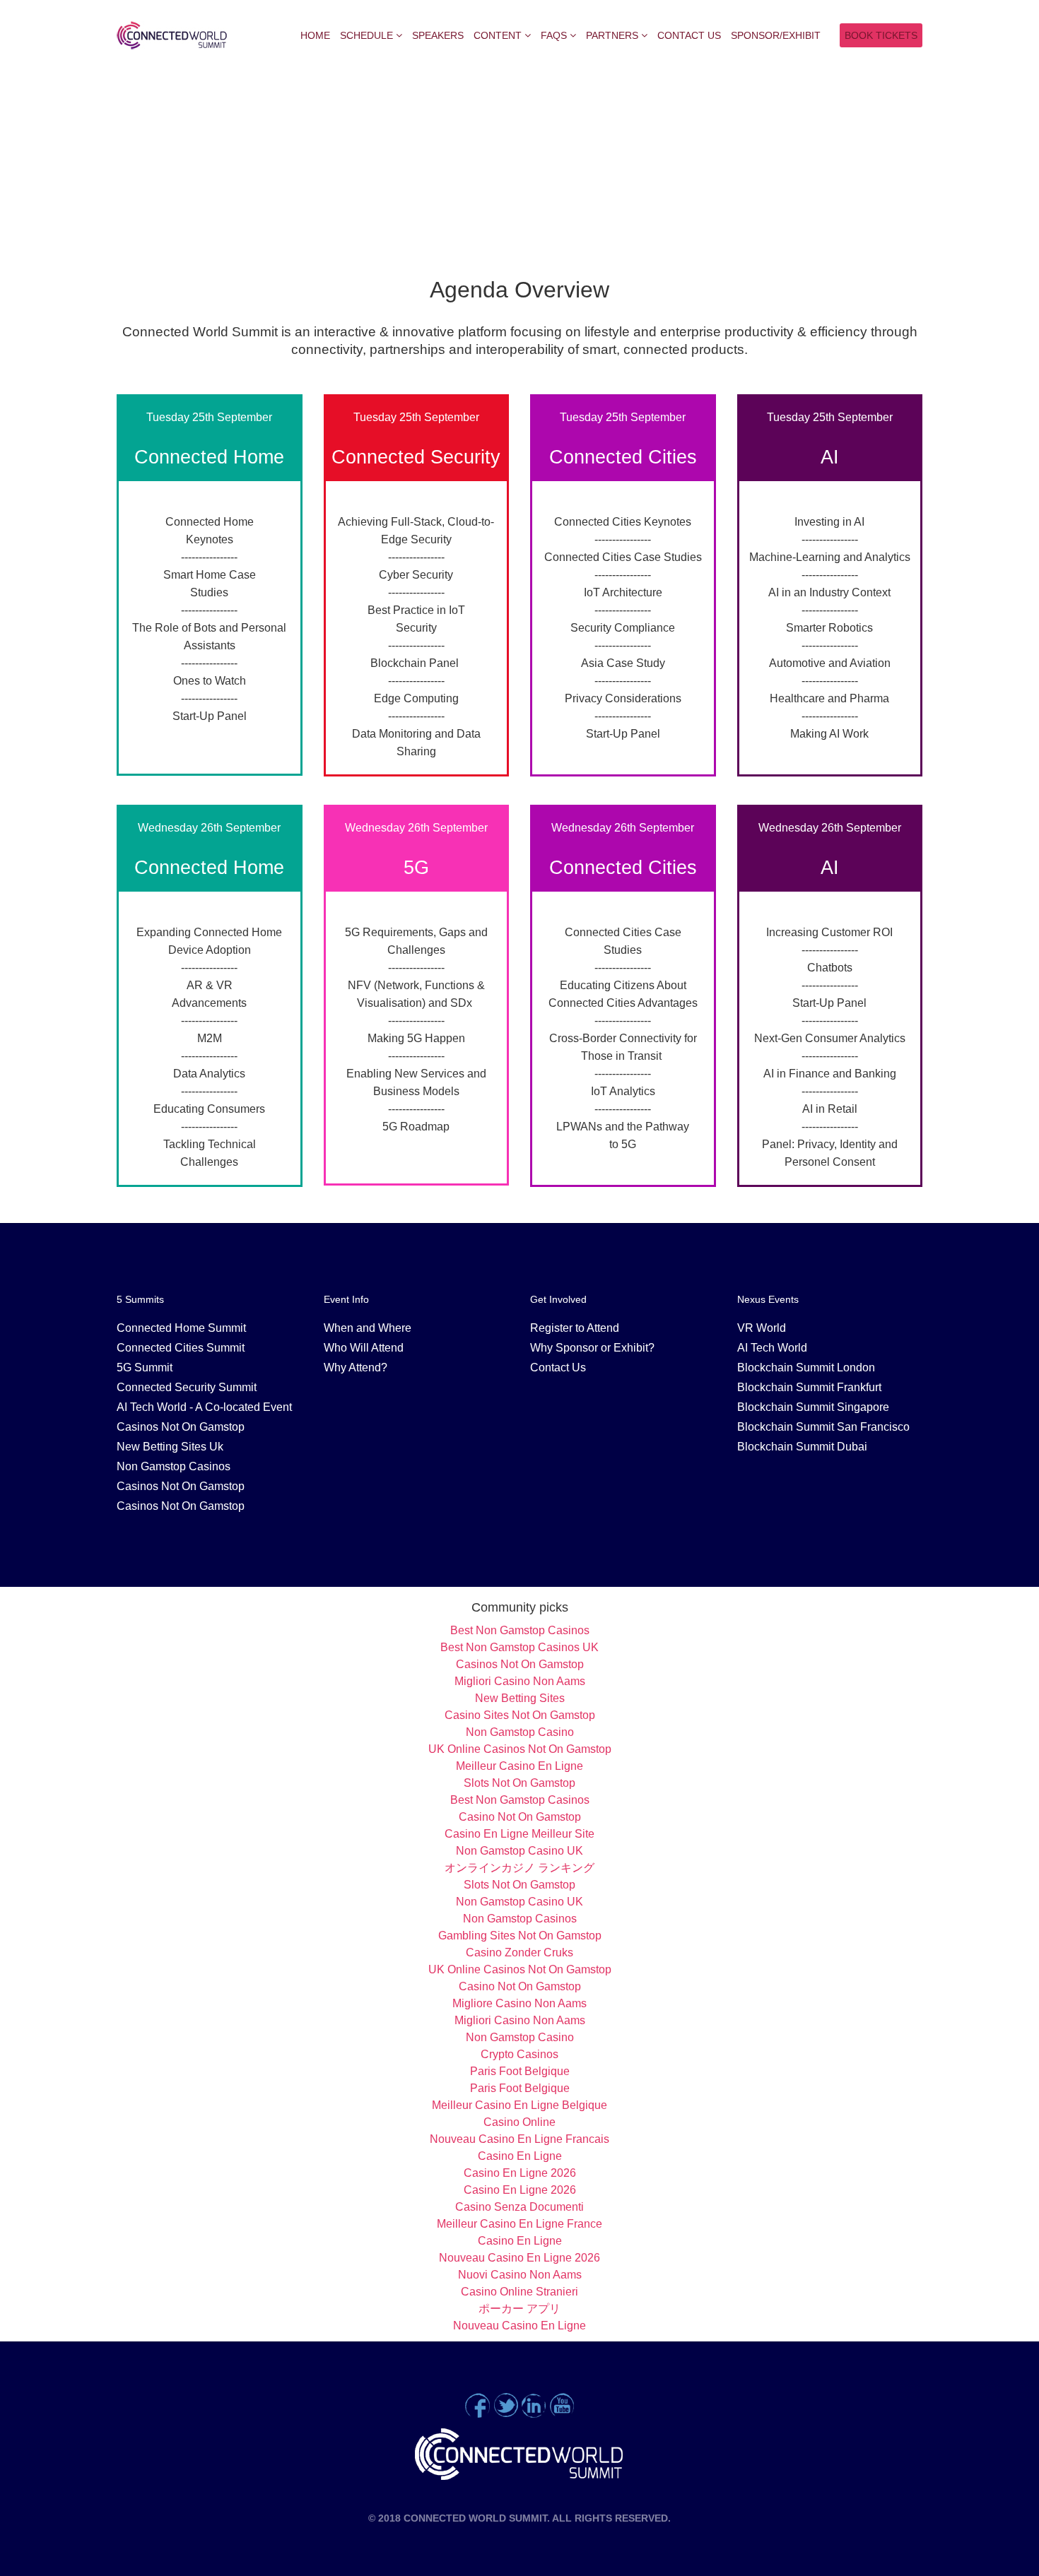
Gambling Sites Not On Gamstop (520, 1936)
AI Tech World (772, 1348)
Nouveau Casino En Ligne (519, 2326)
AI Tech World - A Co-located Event (204, 1407)
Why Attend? (356, 1367)
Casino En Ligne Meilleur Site (519, 1834)
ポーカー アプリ (519, 2309)
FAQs (554, 35)
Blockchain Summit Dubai (802, 1447)
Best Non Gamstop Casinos (520, 1630)
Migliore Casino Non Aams (519, 2003)
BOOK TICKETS (881, 35)
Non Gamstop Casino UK (519, 1851)
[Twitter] (505, 2405)
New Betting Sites (520, 1698)
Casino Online (519, 2122)
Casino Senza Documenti (519, 2207)
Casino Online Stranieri (519, 2292)
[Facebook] (477, 2405)
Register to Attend (575, 1328)
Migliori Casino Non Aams (520, 1681)
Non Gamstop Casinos (174, 1466)
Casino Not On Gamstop (520, 1817)
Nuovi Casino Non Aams (520, 2275)
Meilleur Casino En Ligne (519, 1766)
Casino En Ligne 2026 (520, 2173)
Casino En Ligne (520, 2156)
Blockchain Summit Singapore (813, 1407)
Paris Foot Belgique (520, 2071)
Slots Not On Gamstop (519, 1783)
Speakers (438, 35)
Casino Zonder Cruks (519, 1952)
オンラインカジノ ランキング (519, 1868)
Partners (612, 35)
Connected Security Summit (187, 1387)
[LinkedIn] (534, 2405)
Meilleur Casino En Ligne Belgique (519, 2105)
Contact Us (689, 35)
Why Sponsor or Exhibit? (592, 1348)
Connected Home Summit (181, 1328)
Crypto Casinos (519, 2054)
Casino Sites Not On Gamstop (520, 1715)
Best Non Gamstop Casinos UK (519, 1647)
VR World (762, 1328)
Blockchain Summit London (806, 1367)
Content (498, 35)
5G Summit (145, 1367)
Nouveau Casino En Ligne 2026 (519, 2258)
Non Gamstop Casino (520, 1732)
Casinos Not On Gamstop (181, 1427)
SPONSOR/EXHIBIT (776, 35)
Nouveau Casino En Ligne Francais (519, 2139)
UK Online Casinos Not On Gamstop (520, 1749)
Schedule (366, 35)
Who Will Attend (364, 1348)
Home (315, 35)
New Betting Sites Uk (170, 1447)
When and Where (368, 1328)
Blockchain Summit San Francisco (823, 1427)
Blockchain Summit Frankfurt (809, 1387)
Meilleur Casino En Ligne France (519, 2224)
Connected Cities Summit (181, 1348)
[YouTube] (562, 2405)
